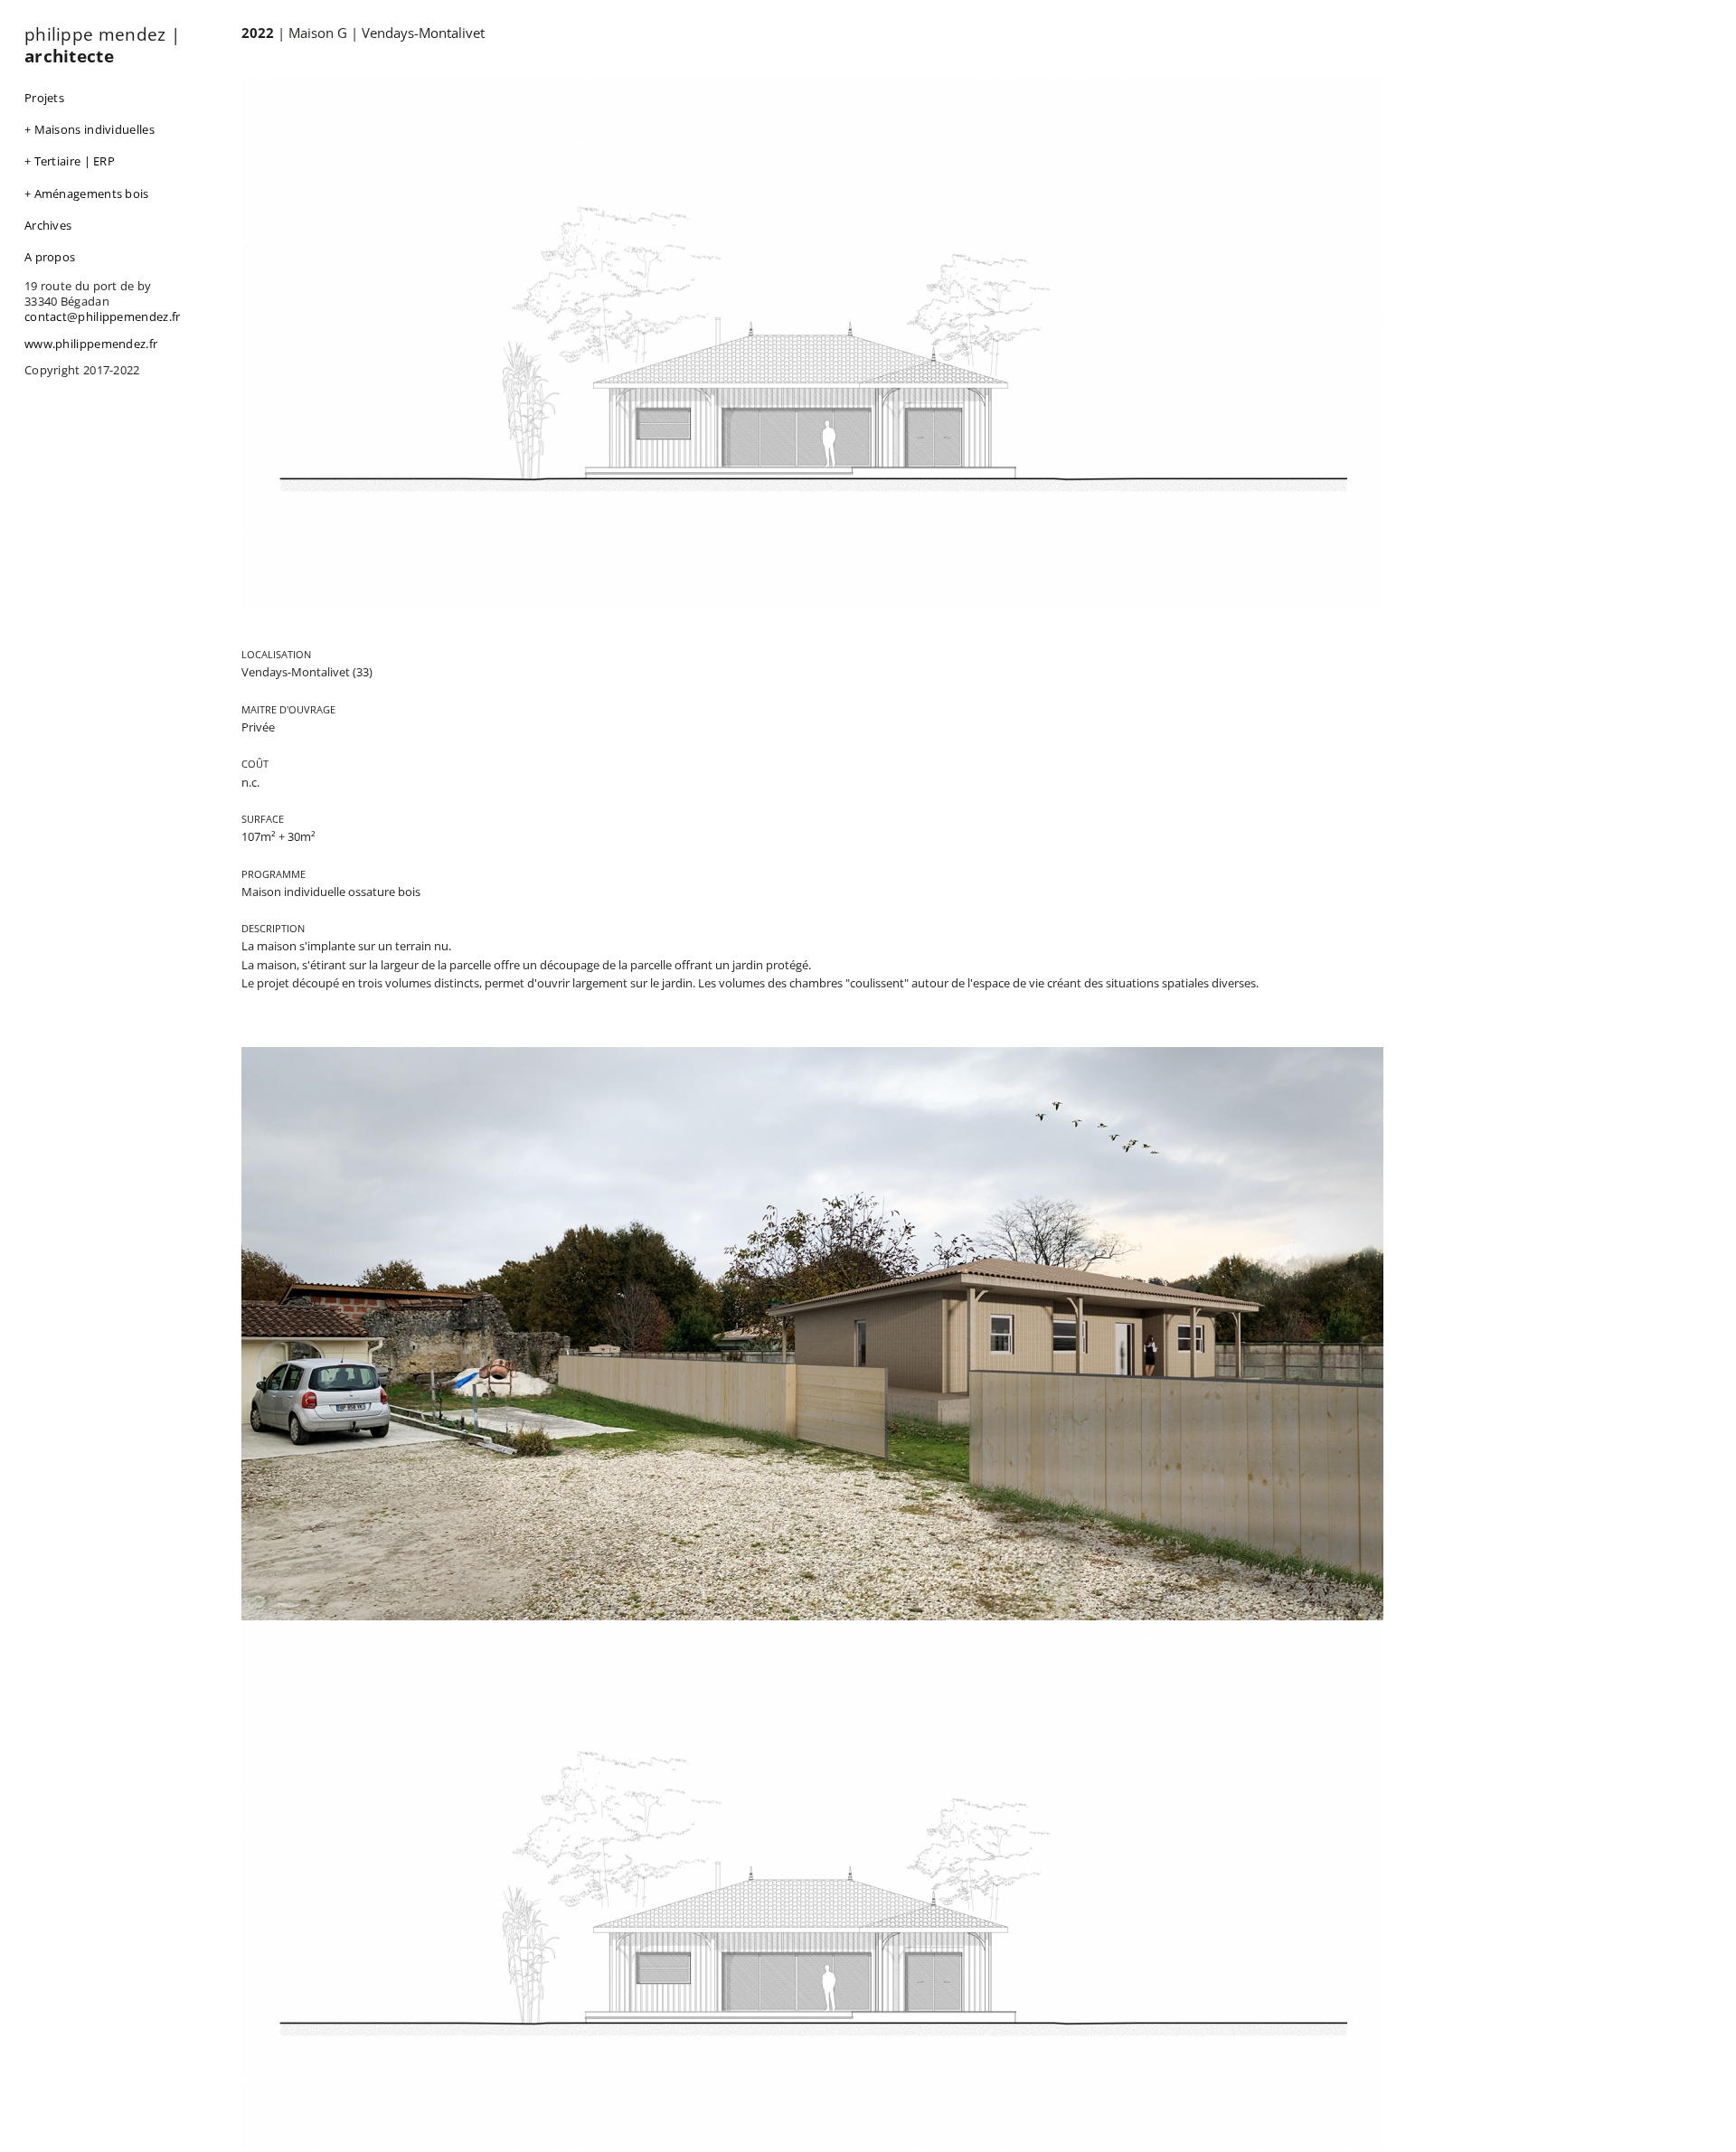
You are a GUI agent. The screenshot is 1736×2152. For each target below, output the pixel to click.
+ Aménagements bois (87, 193)
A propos (50, 257)
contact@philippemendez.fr (103, 316)
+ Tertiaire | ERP (70, 161)
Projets (44, 98)
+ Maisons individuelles (90, 129)
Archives (48, 225)
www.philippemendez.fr (91, 344)
